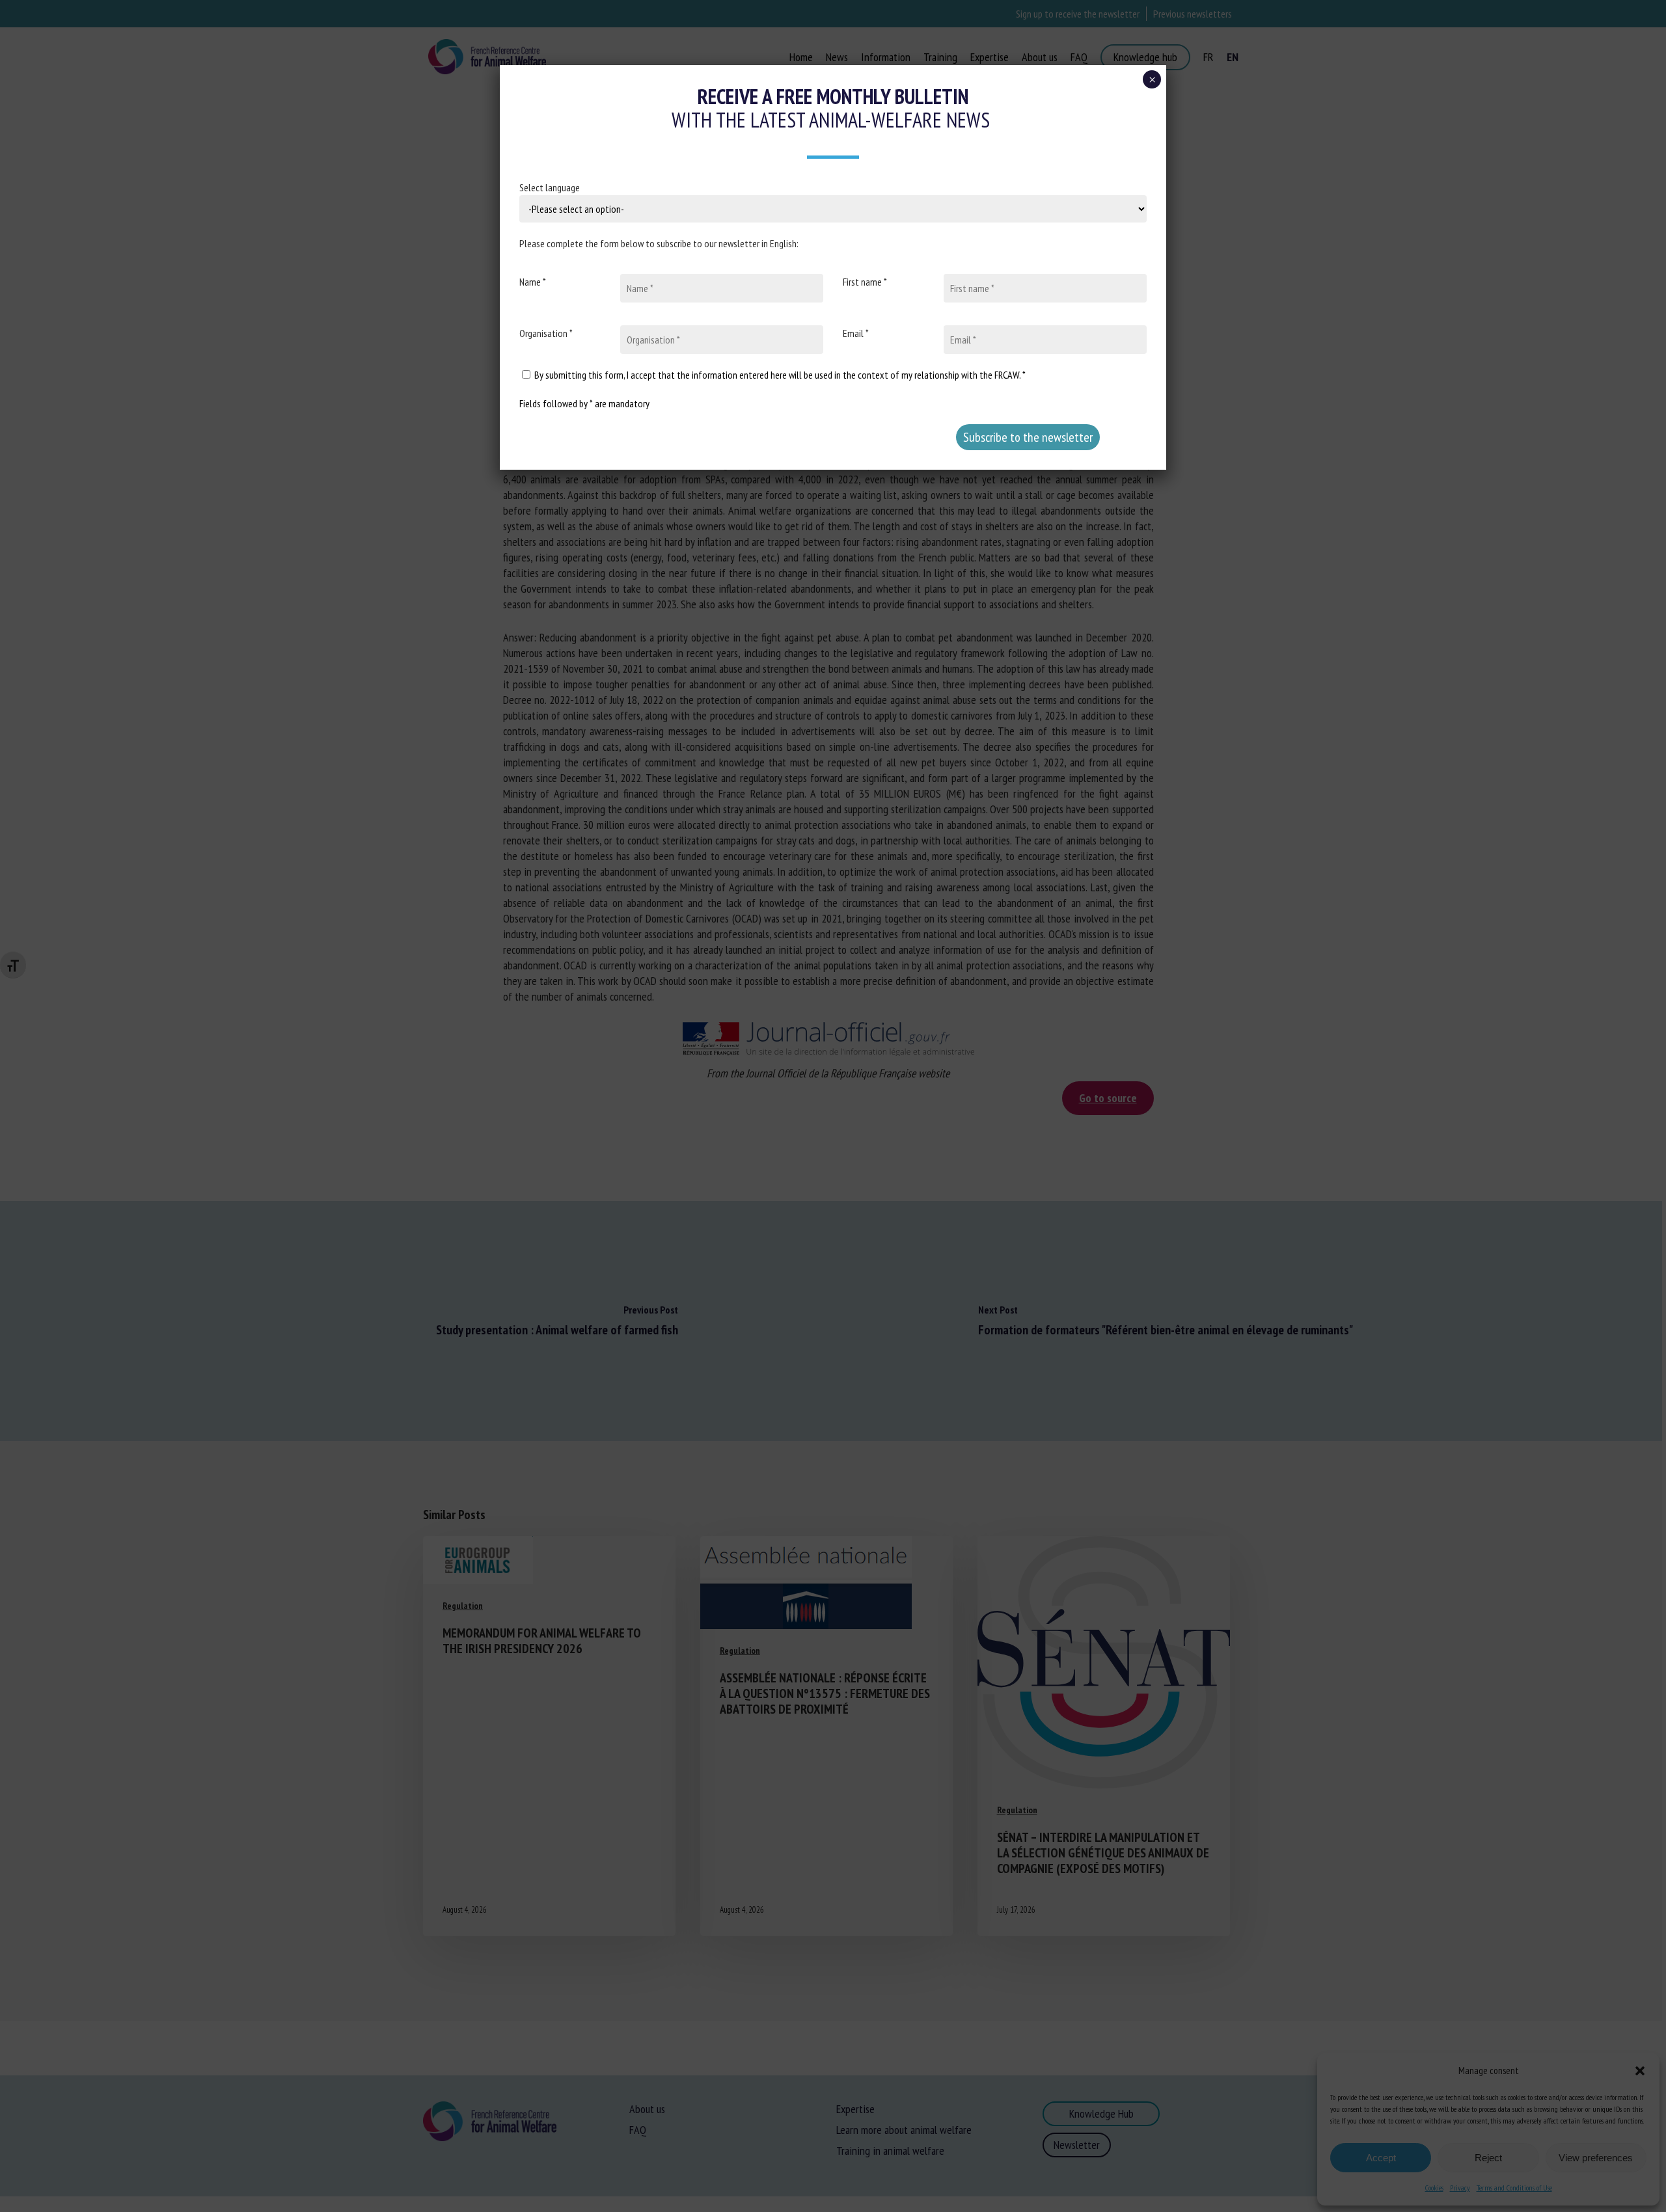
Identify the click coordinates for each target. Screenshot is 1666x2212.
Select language (550, 187)
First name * (865, 282)
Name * (533, 282)
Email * (856, 333)
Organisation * (546, 333)
